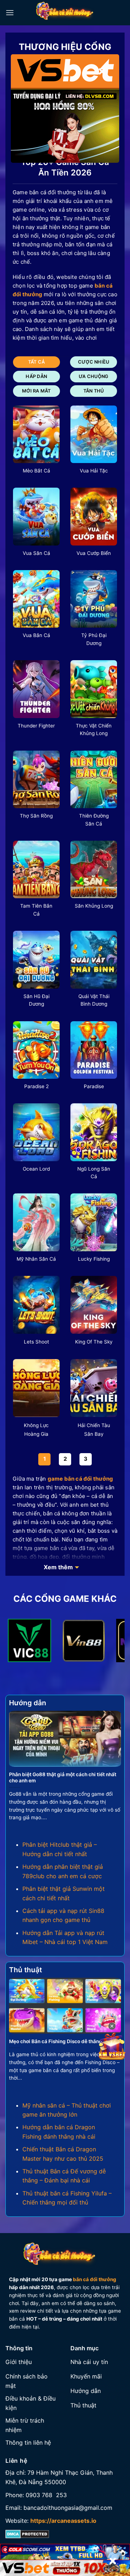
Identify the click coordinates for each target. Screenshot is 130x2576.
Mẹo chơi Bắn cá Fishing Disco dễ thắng (56, 2041)
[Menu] (10, 12)
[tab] (36, 362)
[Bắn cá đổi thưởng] (69, 13)
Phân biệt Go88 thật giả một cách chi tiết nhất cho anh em (63, 1778)
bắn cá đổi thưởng (95, 2279)
